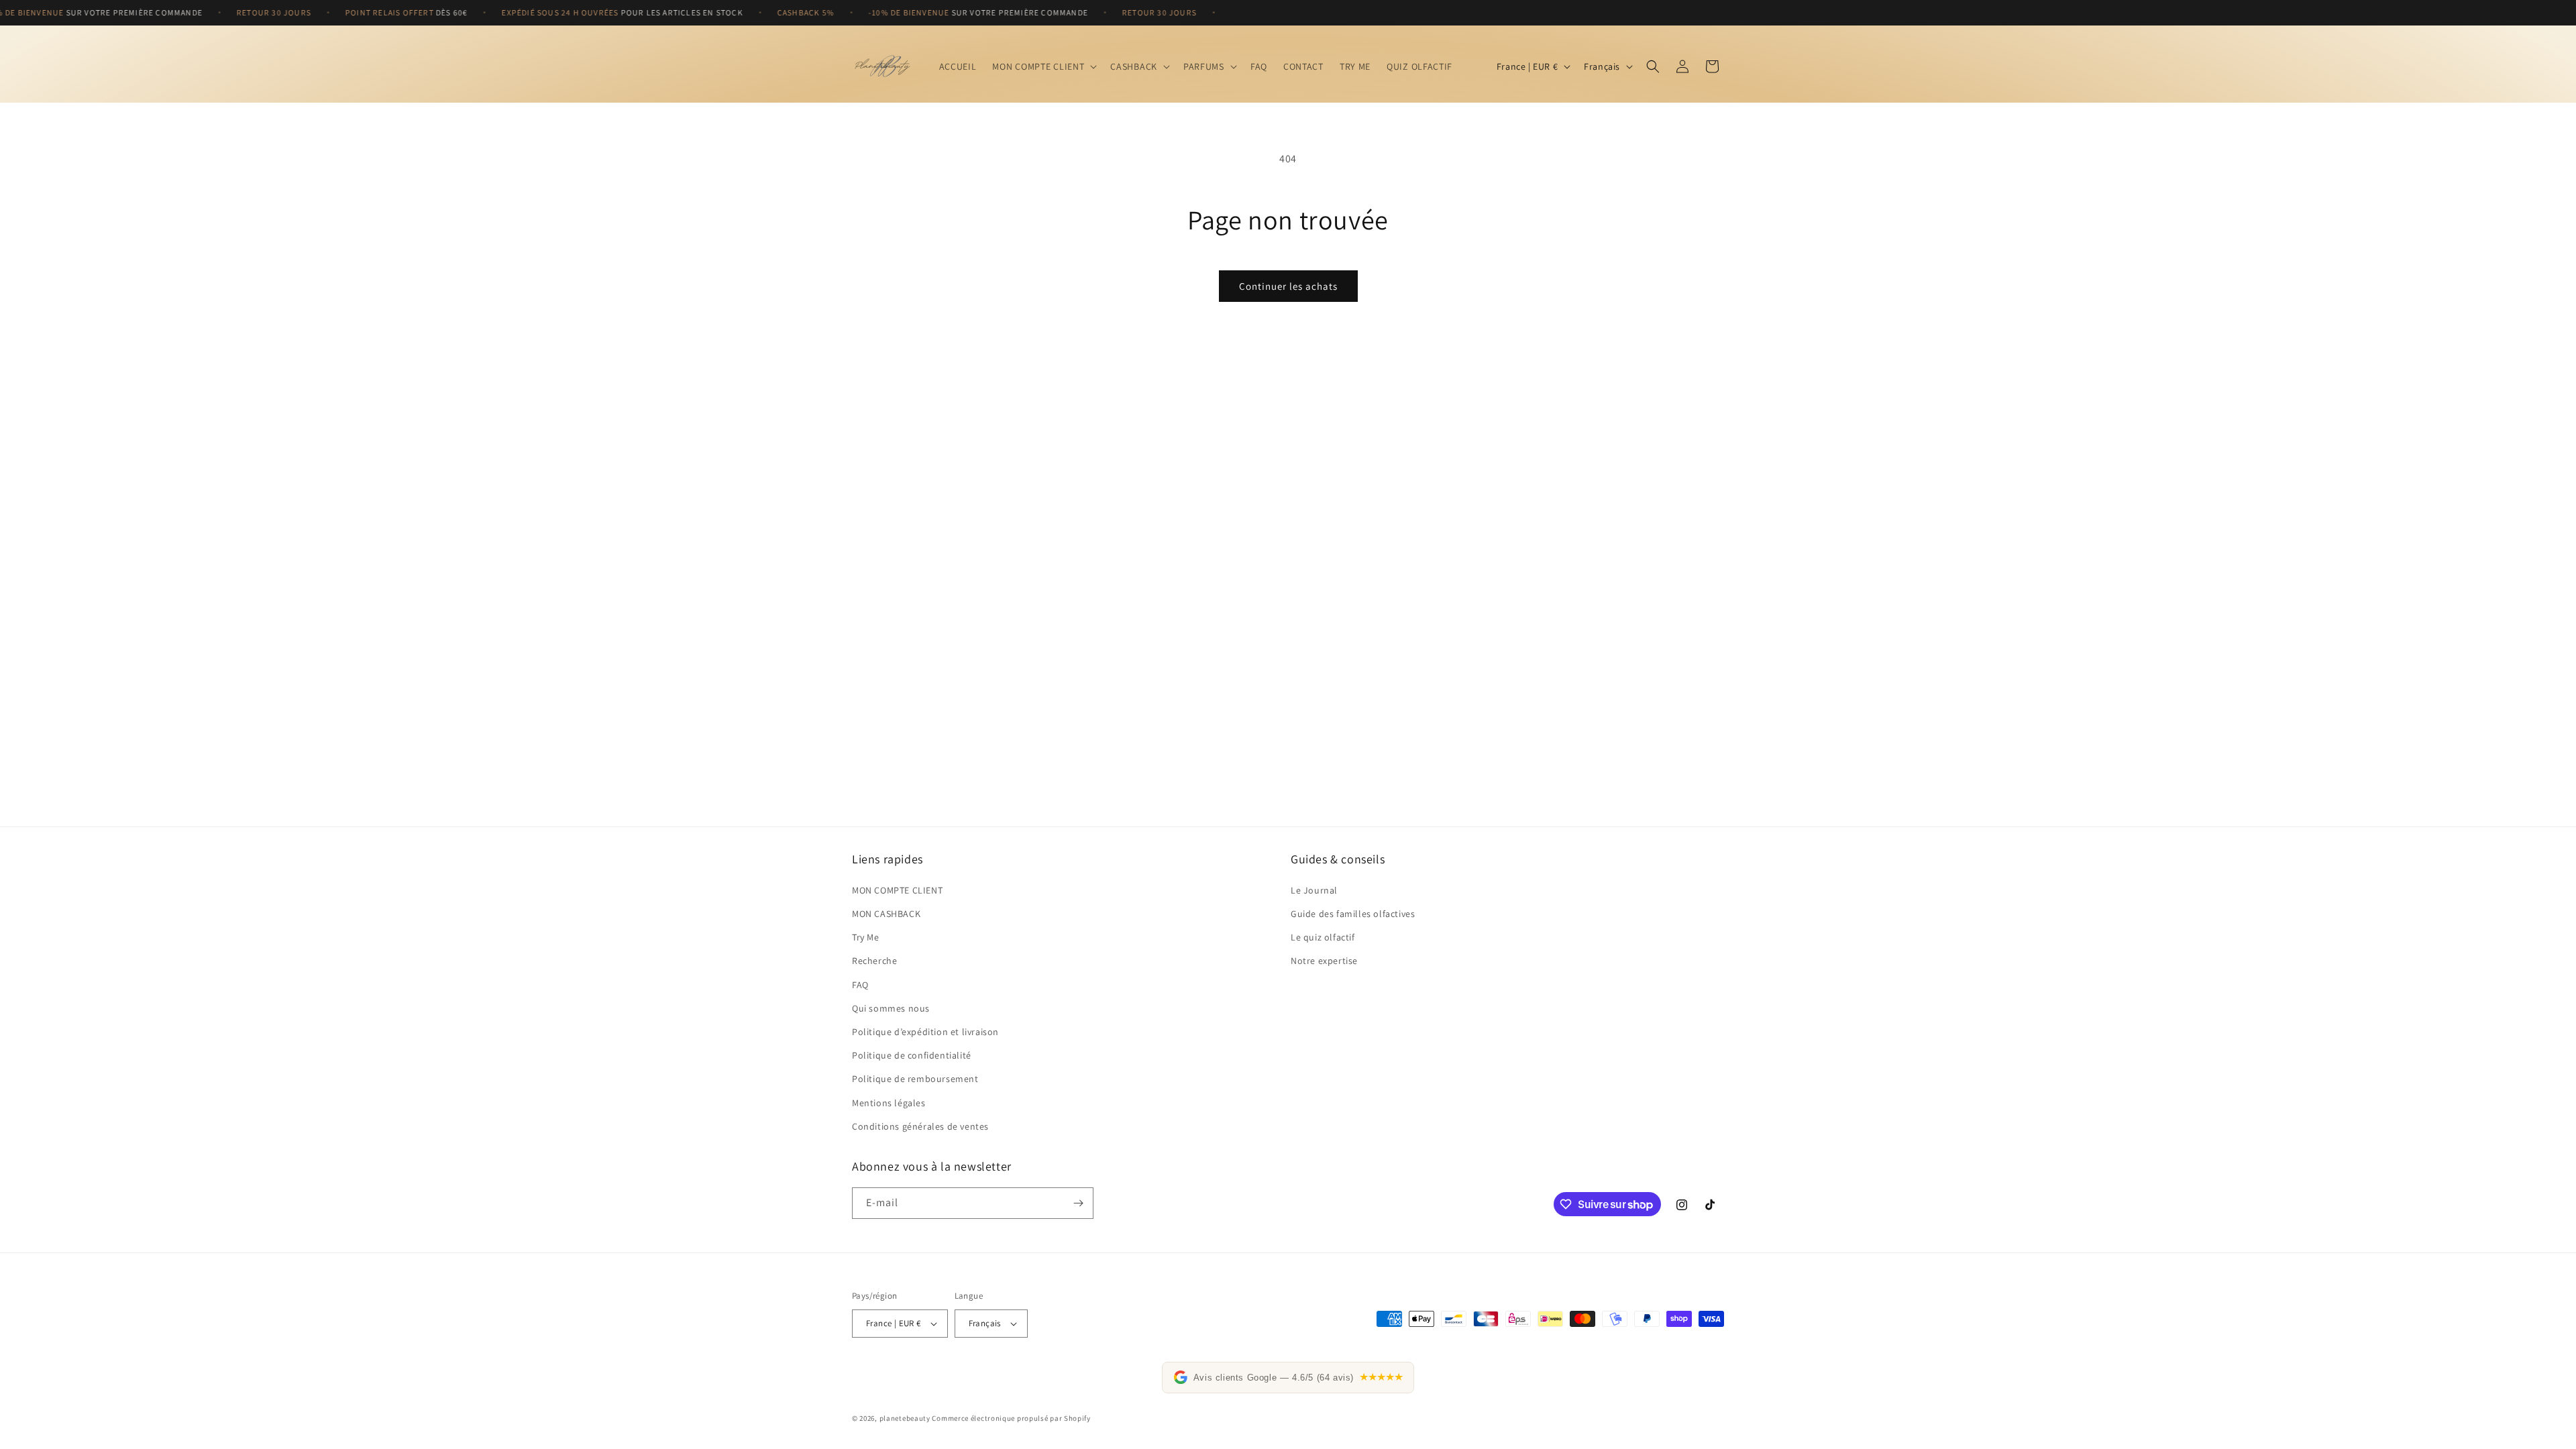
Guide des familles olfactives (1353, 914)
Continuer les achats (1288, 286)
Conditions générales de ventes (920, 1126)
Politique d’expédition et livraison (925, 1032)
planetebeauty (905, 1418)
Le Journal (1314, 890)
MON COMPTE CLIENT (897, 890)
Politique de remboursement (915, 1079)
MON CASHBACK (886, 914)
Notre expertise (1324, 961)
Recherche (874, 961)
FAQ (860, 985)
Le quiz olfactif (1323, 937)
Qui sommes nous (891, 1008)
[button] (1043, 66)
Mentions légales (889, 1103)
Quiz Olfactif (1419, 66)
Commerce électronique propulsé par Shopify (1011, 1418)
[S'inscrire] (1078, 1203)
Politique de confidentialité (912, 1055)
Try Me (866, 937)
